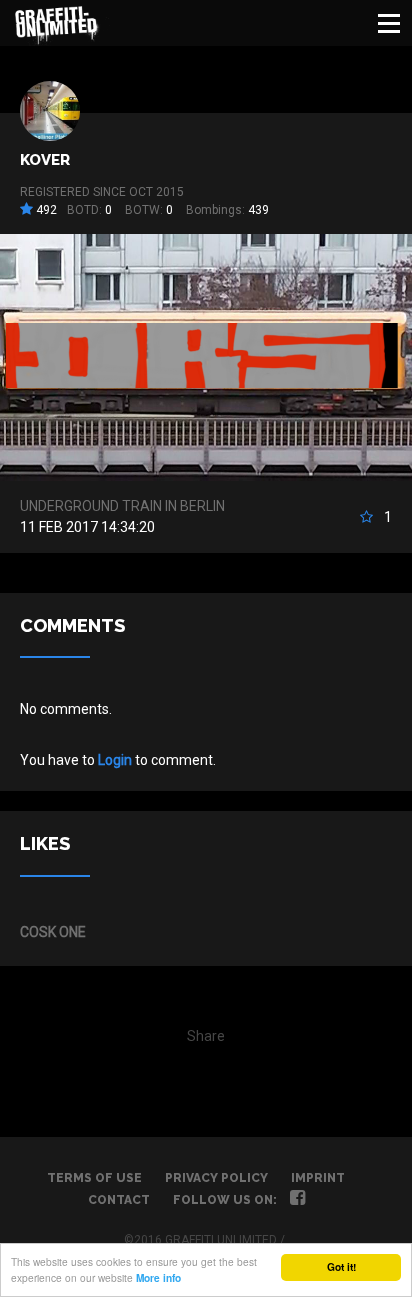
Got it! (341, 1267)
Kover (45, 160)
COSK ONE (53, 932)
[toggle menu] (389, 23)
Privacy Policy (216, 1178)
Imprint (318, 1178)
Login (115, 760)
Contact (119, 1200)
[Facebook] (297, 1200)
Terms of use (94, 1178)
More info (158, 1278)
